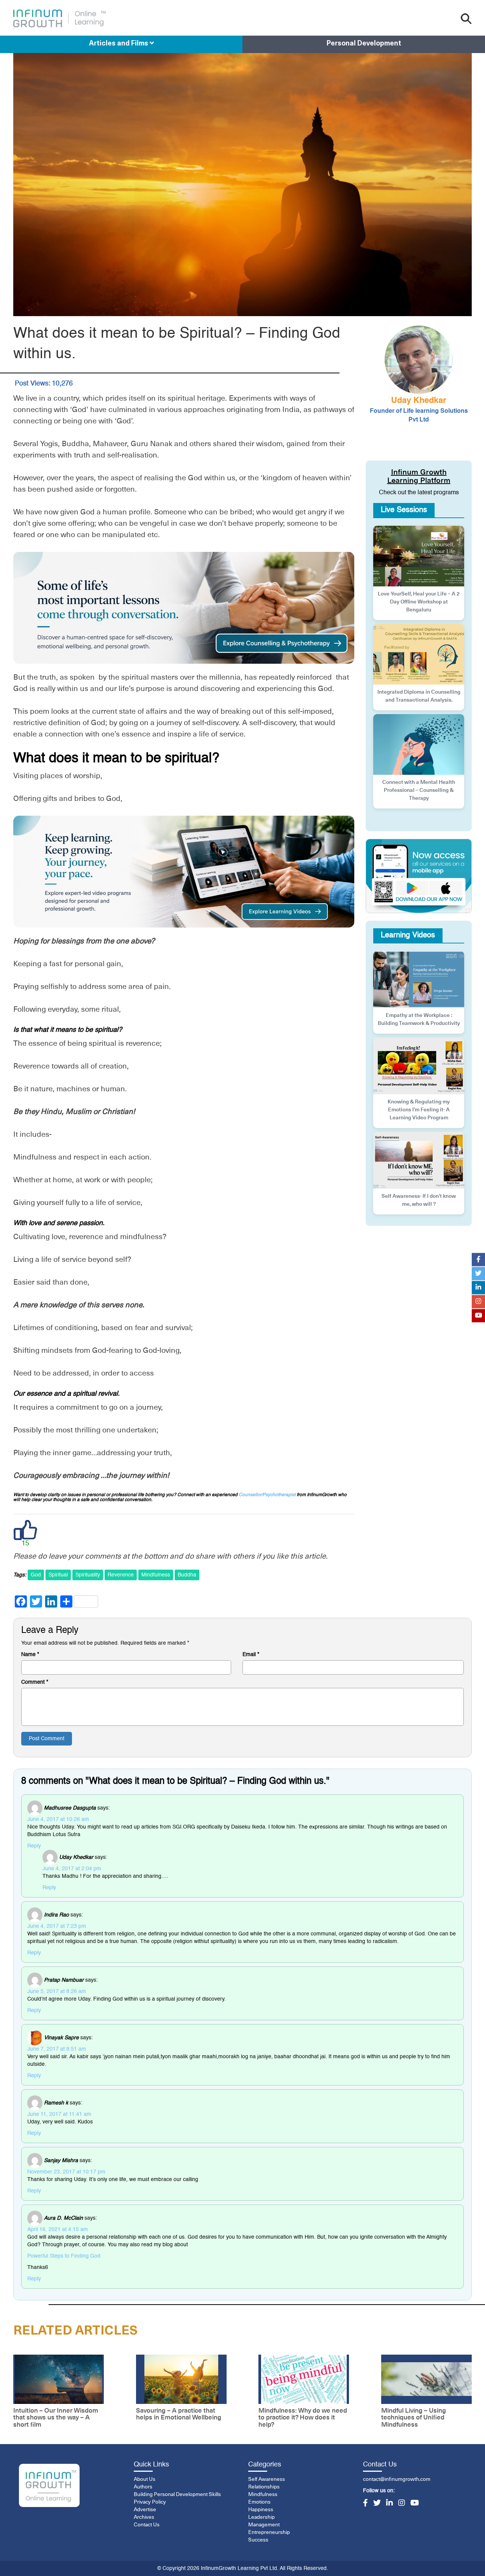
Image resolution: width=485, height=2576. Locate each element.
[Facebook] (365, 2504)
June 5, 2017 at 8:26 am (57, 1992)
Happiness (261, 2510)
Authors (143, 2487)
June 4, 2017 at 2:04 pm (72, 1869)
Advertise (145, 2510)
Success (258, 2540)
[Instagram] (402, 2504)
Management (264, 2525)
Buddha (187, 1575)
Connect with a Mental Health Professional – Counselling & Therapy (419, 790)
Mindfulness (156, 1575)
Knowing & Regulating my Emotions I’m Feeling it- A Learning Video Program (419, 1110)
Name (30, 1655)
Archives (144, 2517)
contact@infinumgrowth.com (397, 2479)
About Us (145, 2479)
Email (251, 1655)
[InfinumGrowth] (49, 2486)
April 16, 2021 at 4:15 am (58, 2230)
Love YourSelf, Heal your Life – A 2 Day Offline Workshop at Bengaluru (419, 602)
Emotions (259, 2502)
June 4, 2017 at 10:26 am (58, 1819)
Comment (35, 1682)
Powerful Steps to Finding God (64, 2256)
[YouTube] (415, 2504)
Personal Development (364, 44)
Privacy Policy (150, 2502)
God (36, 1575)
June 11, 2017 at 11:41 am (59, 2114)
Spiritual (58, 1575)
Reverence (121, 1575)
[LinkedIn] (390, 2504)
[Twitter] (377, 2504)
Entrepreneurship (269, 2532)
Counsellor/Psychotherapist (267, 1495)
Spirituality (88, 1575)
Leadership (261, 2517)
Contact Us (147, 2525)
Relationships (264, 2487)
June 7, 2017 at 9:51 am (57, 2049)
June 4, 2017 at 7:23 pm (57, 1926)
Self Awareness (267, 2479)
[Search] (466, 19)
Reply (34, 1846)
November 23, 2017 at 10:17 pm (66, 2172)
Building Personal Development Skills (177, 2495)
